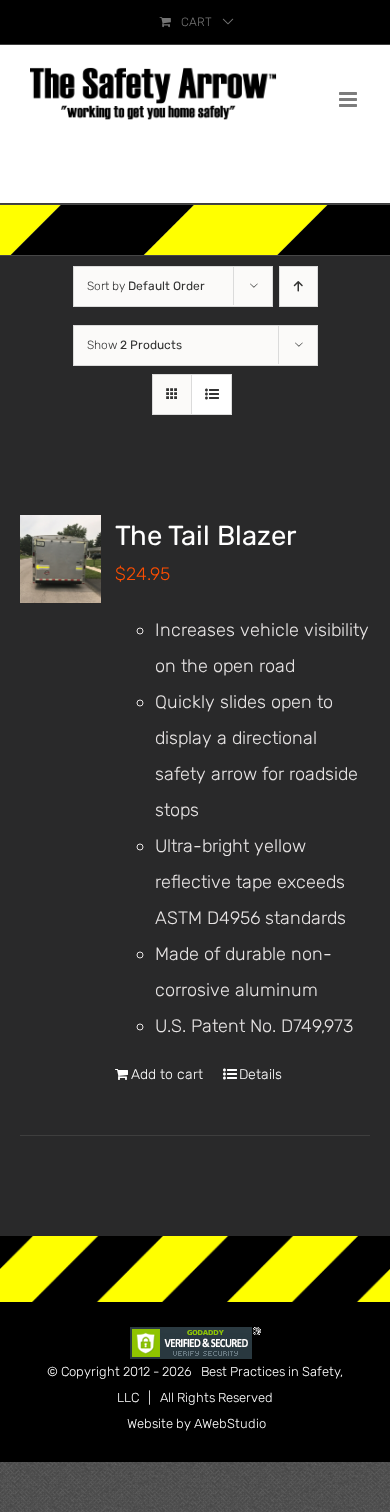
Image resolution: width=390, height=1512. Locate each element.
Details (260, 1074)
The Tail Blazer (205, 535)
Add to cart (167, 1074)
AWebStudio (230, 1423)
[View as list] (211, 394)
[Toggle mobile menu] (349, 99)
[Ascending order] (298, 286)
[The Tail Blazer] (60, 559)
